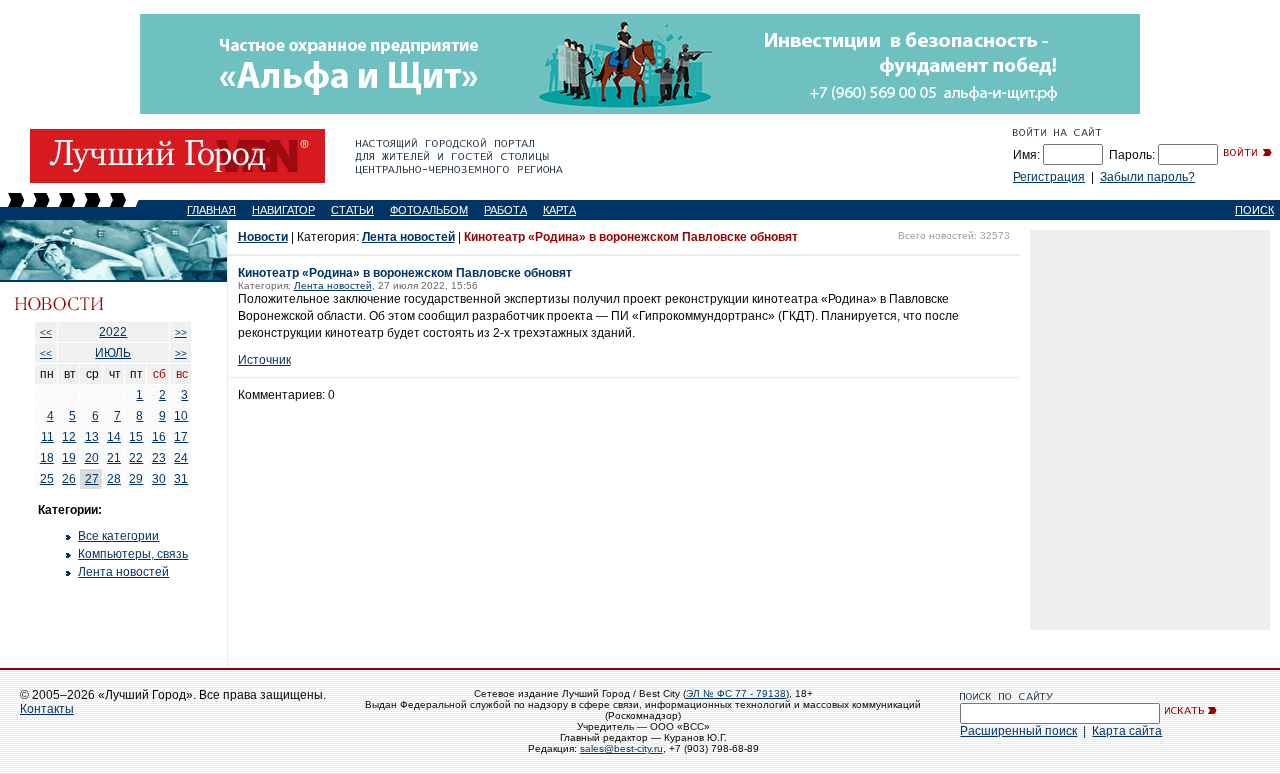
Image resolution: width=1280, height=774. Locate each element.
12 (69, 437)
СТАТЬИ (352, 210)
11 (47, 437)
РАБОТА (505, 210)
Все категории (118, 536)
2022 (113, 332)
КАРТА (559, 210)
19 (69, 458)
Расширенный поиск (1018, 731)
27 (92, 479)
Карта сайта (1127, 731)
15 (136, 437)
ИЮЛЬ (113, 353)
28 (114, 479)
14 (114, 437)
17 (181, 437)
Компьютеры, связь (133, 554)
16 (159, 437)
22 (136, 458)
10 (181, 416)
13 (92, 437)
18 (47, 458)
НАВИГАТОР (283, 210)
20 (92, 458)
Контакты (47, 709)
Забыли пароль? (1147, 177)
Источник (264, 360)
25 (47, 479)
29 (136, 479)
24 (181, 458)
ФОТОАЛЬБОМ (429, 210)
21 (114, 458)
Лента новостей (123, 572)
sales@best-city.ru (621, 748)
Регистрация (1049, 177)
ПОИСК (1254, 210)
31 (181, 479)
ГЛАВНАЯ (211, 210)
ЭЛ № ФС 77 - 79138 (736, 693)
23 (159, 458)
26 (69, 479)
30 (159, 479)
